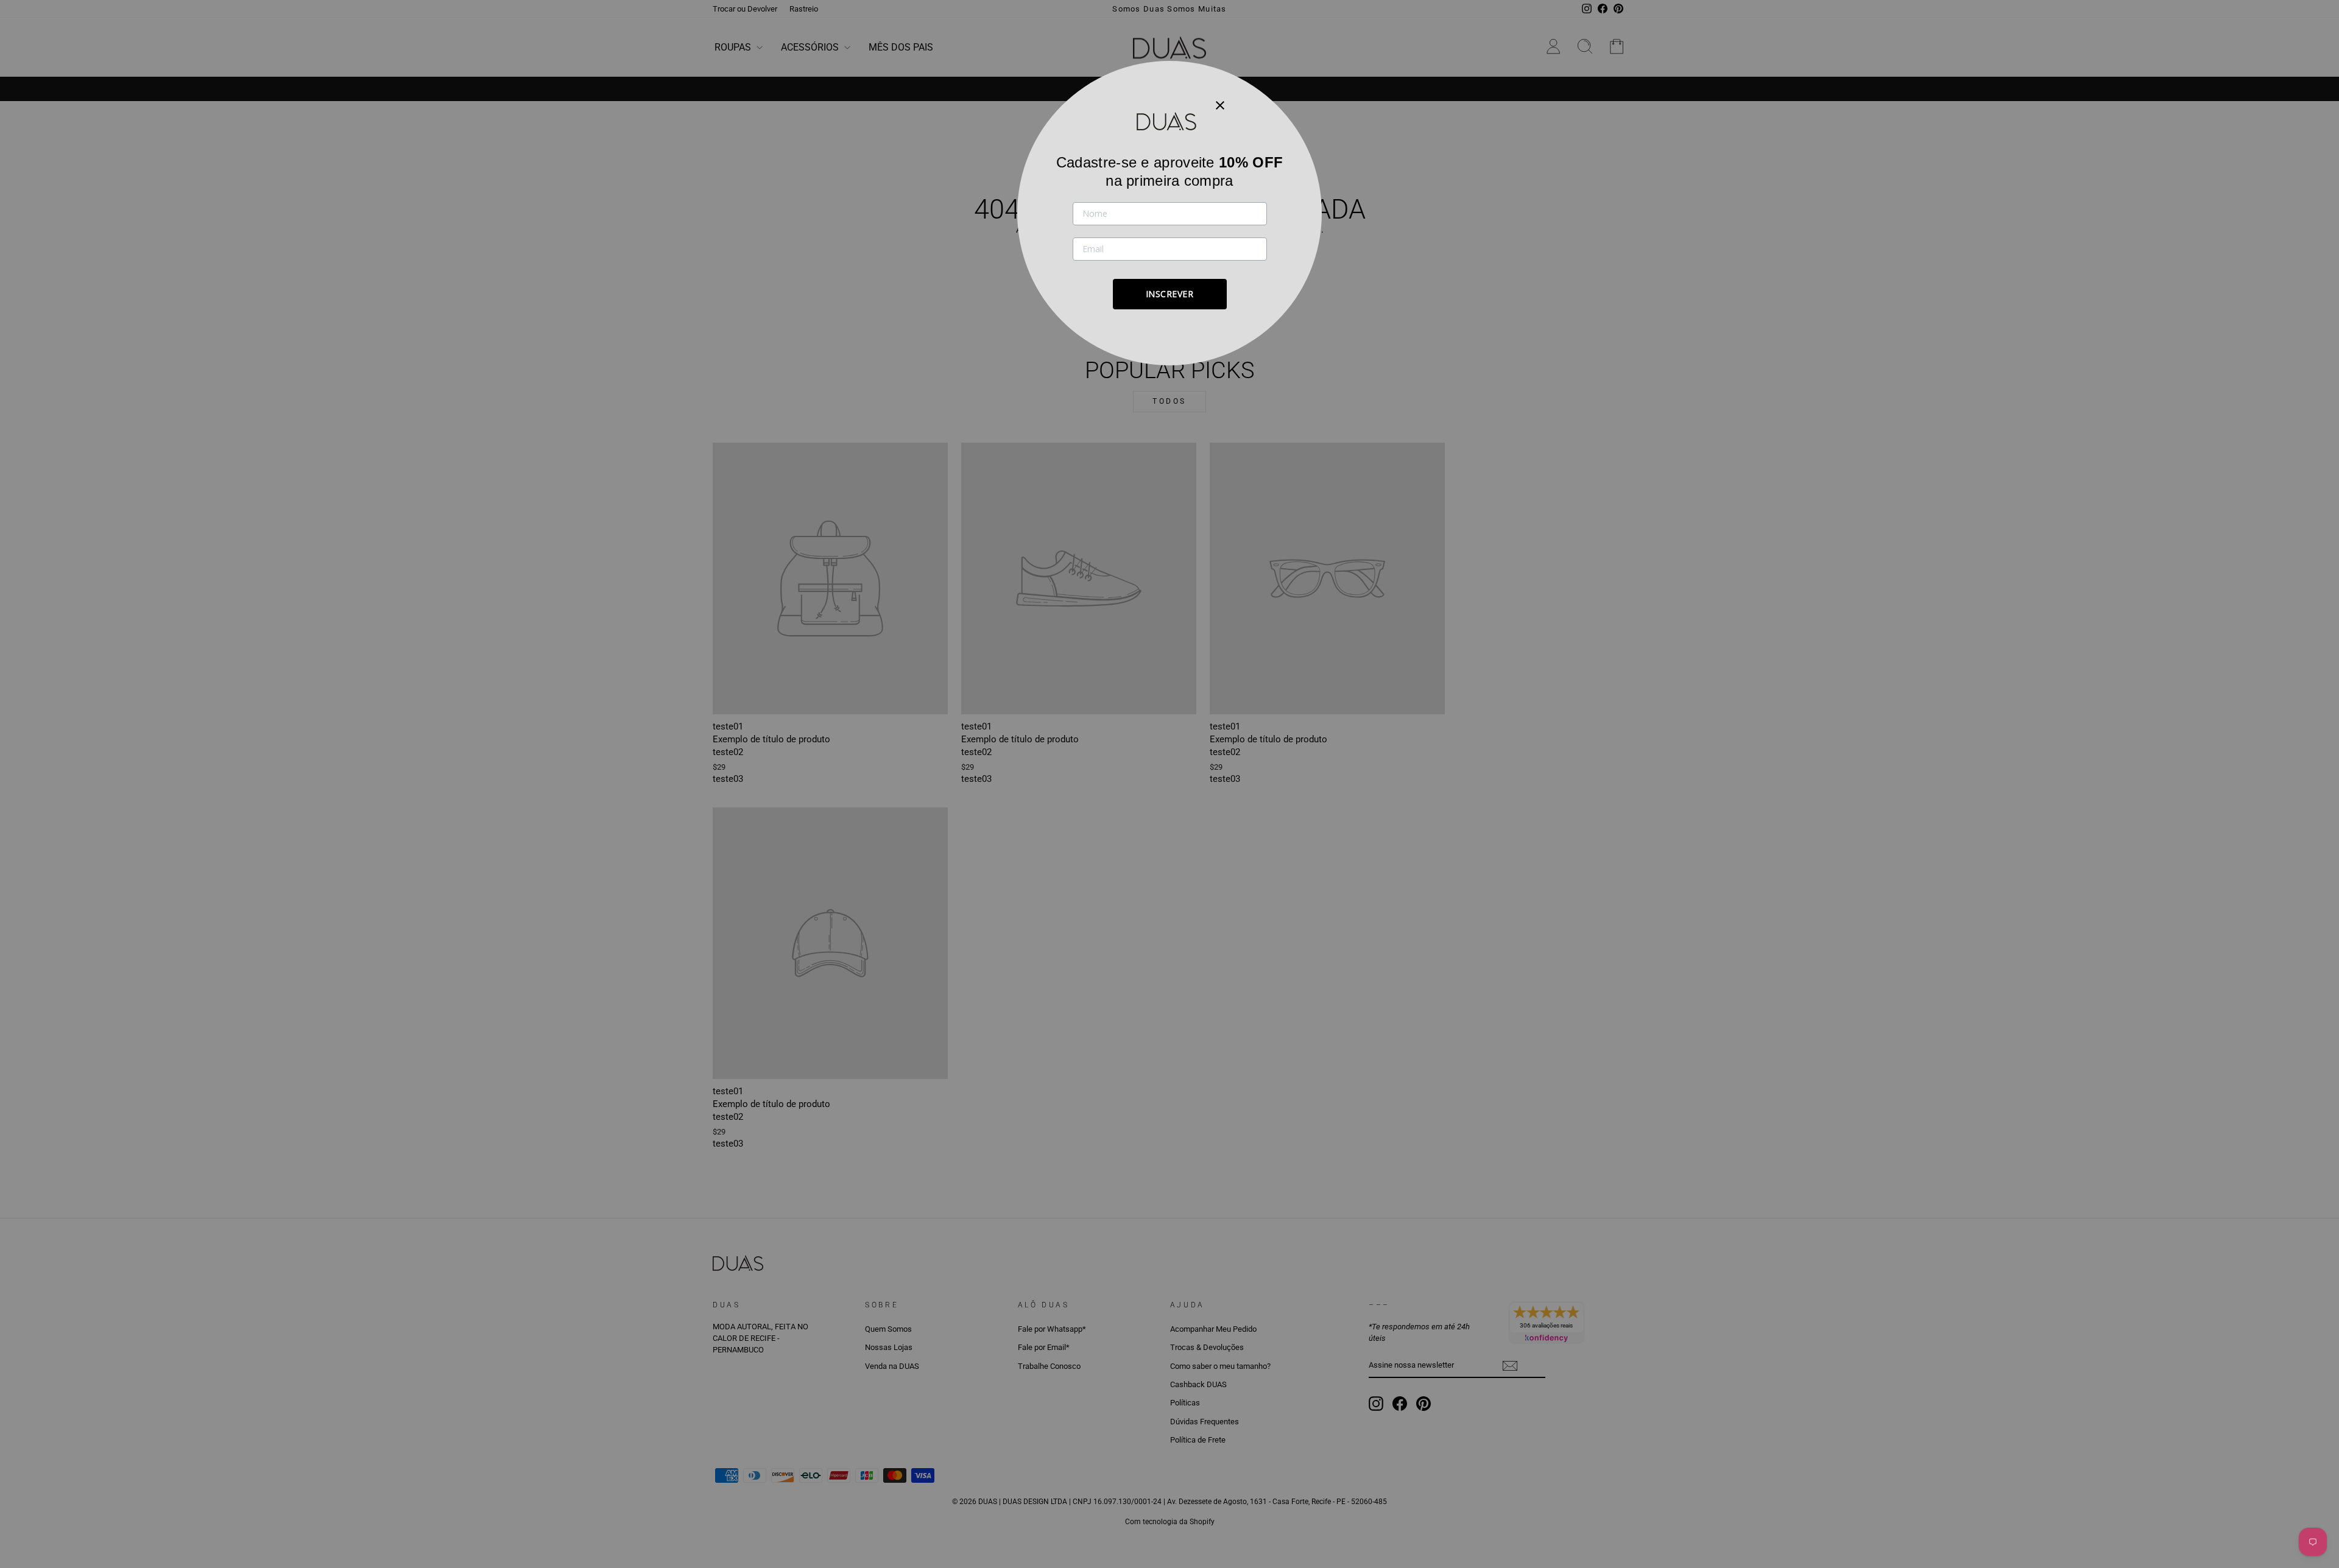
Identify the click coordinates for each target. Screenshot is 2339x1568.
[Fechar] (1220, 105)
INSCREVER (1170, 294)
